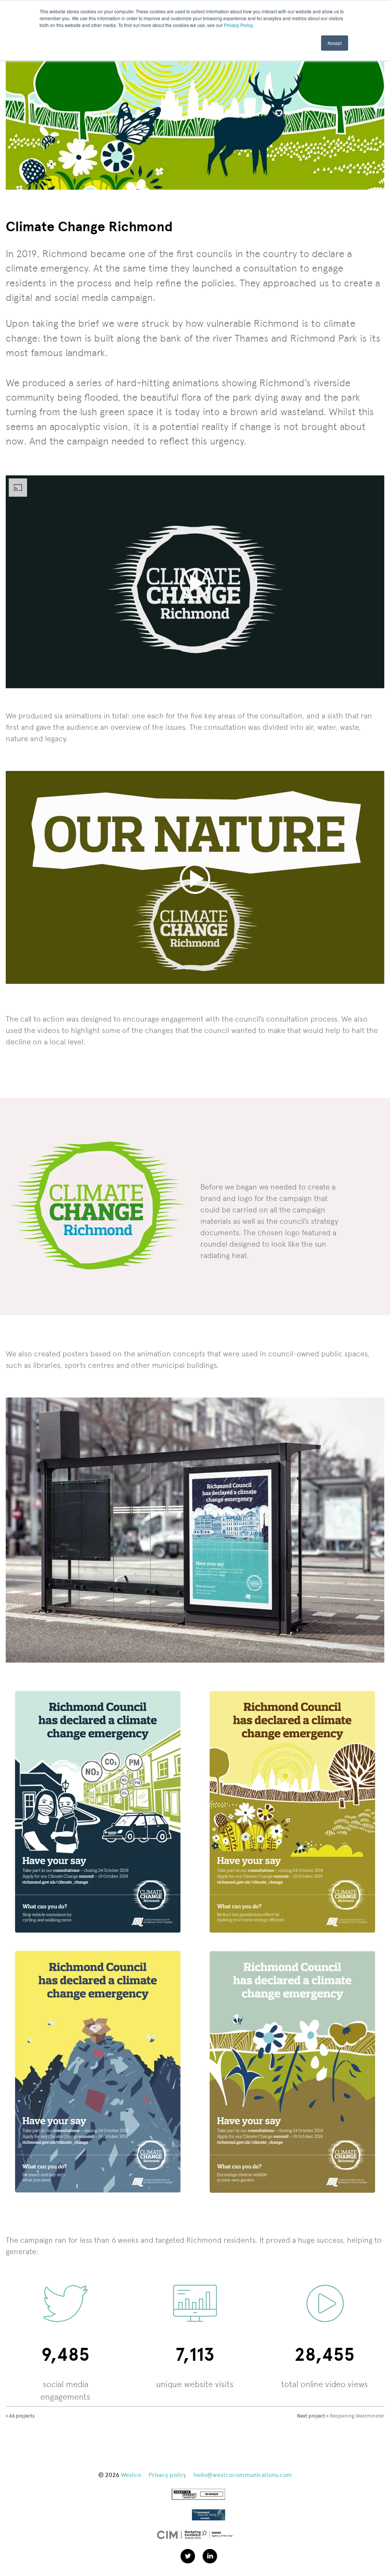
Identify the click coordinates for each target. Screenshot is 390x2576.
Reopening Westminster (341, 2416)
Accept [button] (335, 43)
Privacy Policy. (239, 25)
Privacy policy (167, 2475)
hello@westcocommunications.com (243, 2475)
